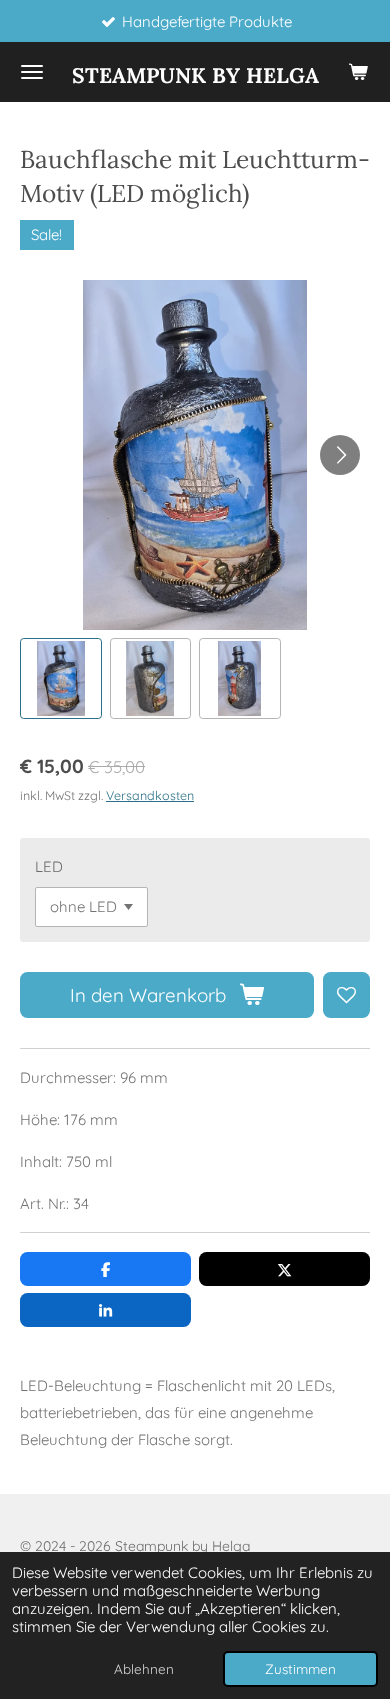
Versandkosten (150, 795)
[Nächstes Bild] (340, 455)
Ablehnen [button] (144, 1668)
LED (49, 866)
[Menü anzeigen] (32, 72)
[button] (61, 679)
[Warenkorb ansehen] (358, 72)
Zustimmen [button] (300, 1668)
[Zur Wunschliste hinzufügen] (346, 995)
